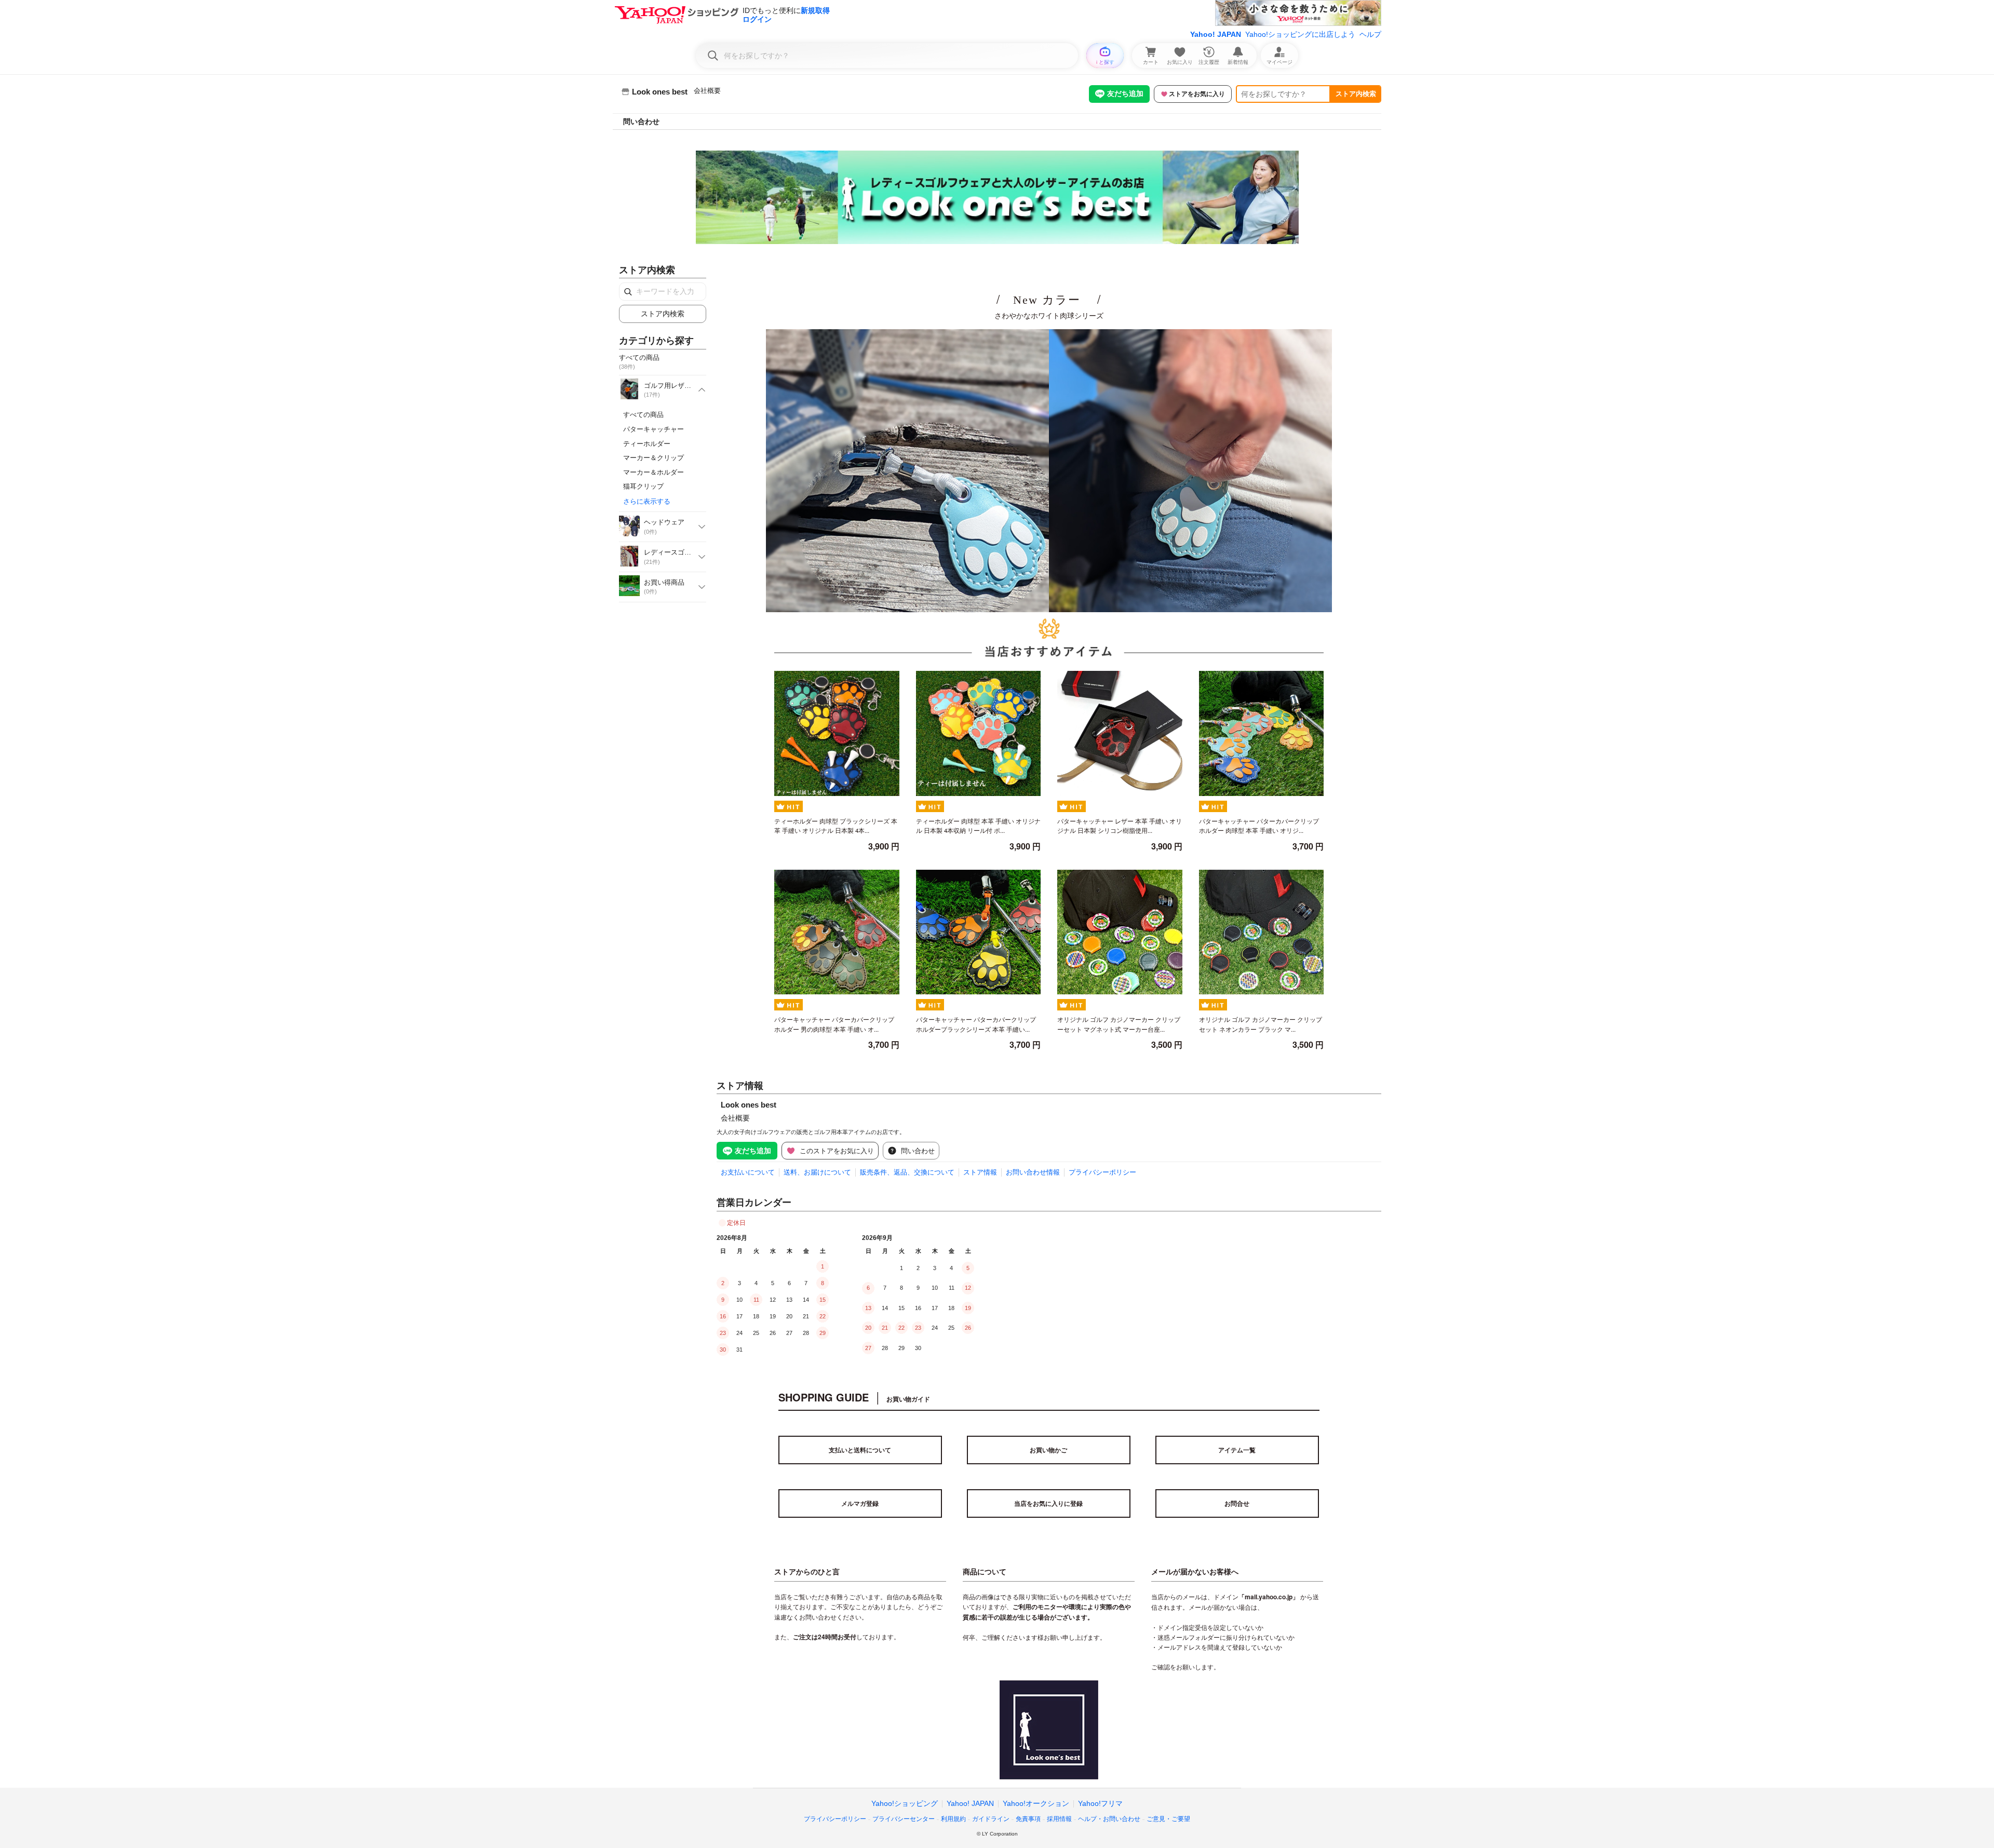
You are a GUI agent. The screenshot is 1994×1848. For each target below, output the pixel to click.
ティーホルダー (647, 444)
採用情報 (1059, 1819)
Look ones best (749, 1105)
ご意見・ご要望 (1168, 1819)
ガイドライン (991, 1819)
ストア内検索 (1356, 94)
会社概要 (707, 91)
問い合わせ (641, 122)
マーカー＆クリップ (654, 458)
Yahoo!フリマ (1100, 1803)
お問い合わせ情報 (1033, 1172)
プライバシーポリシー (1102, 1172)
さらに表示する (647, 501)
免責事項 (1028, 1819)
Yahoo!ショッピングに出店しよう (1300, 34)
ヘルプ (1370, 34)
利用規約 (953, 1819)
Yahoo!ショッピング (905, 1803)
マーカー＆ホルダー (654, 472)
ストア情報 (980, 1172)
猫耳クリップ (643, 486)
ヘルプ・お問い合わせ (1109, 1819)
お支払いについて (748, 1172)
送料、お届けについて (817, 1172)
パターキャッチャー (654, 429)
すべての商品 (643, 415)
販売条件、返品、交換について (907, 1172)
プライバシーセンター (904, 1819)
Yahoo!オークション (1036, 1803)
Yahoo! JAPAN (1216, 34)
